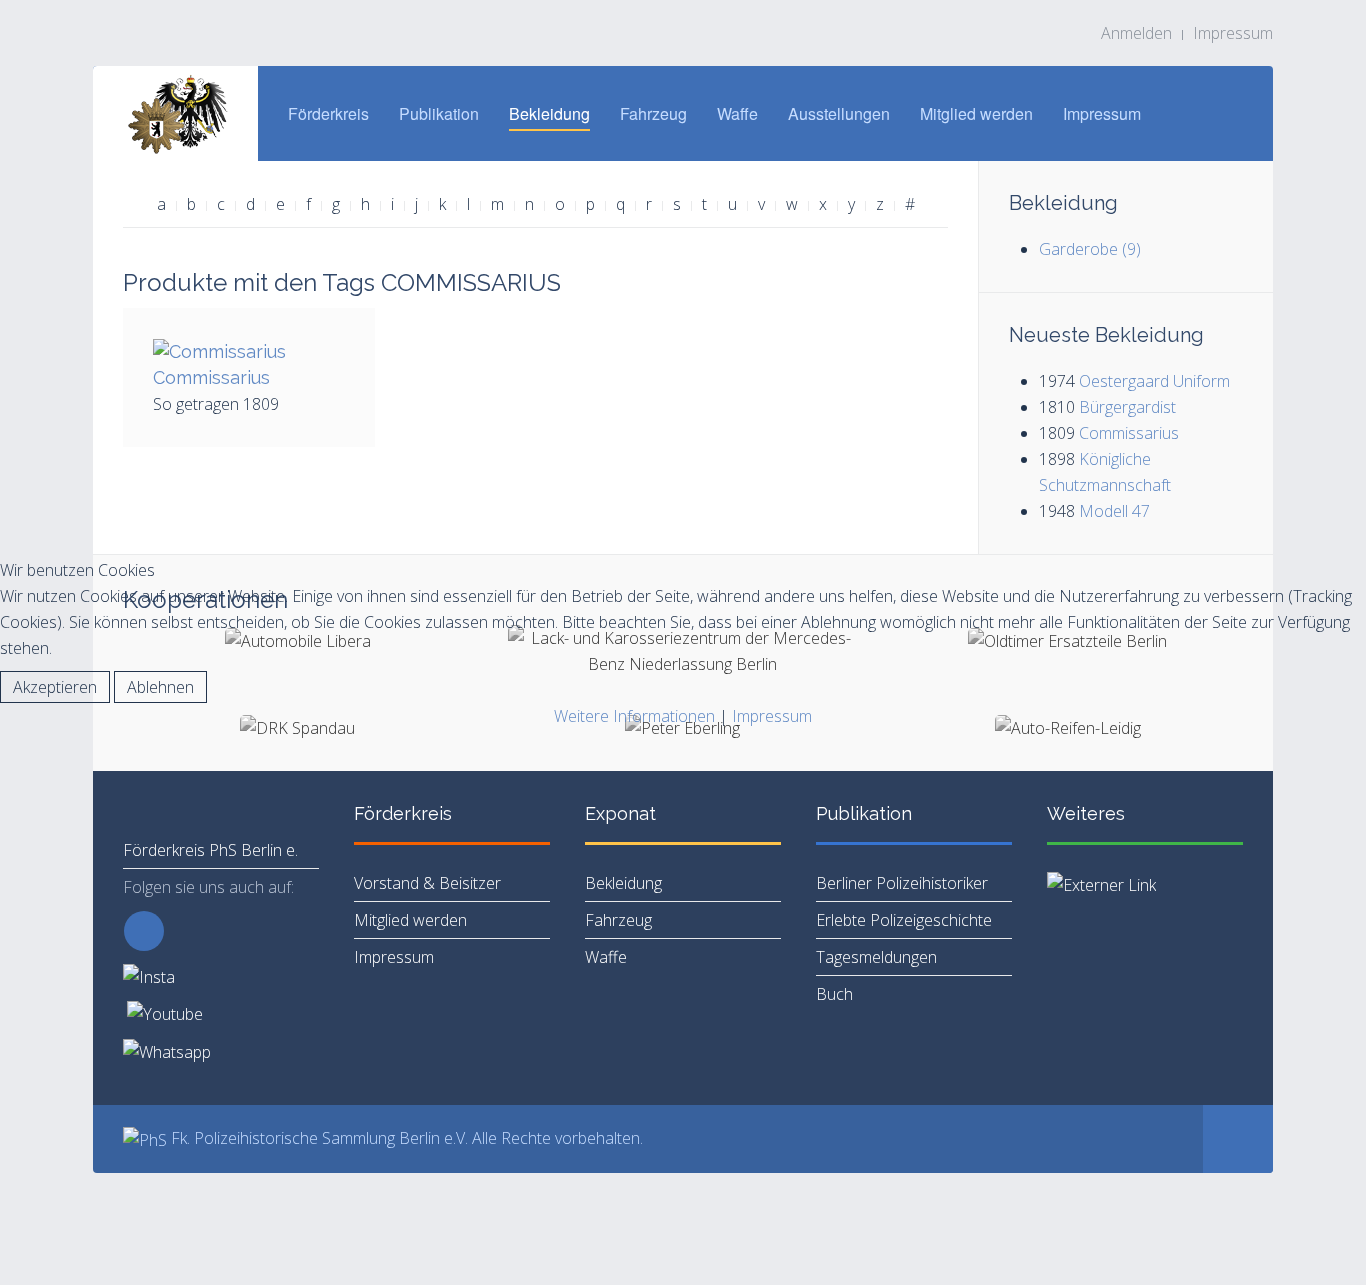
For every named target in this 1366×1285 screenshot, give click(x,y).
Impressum (772, 716)
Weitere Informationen (634, 716)
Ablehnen (160, 687)
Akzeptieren (55, 687)
